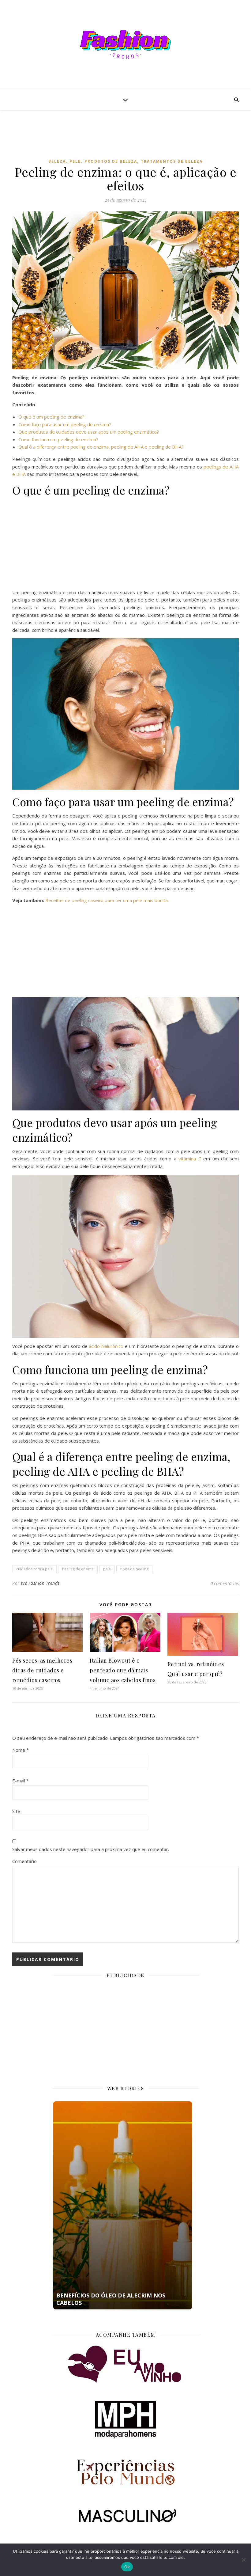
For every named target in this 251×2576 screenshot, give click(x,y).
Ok (127, 2567)
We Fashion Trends (40, 1583)
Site (16, 1811)
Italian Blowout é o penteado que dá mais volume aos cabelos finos (123, 1670)
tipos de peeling (134, 1569)
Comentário (24, 1861)
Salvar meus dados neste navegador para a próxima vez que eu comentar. (91, 1849)
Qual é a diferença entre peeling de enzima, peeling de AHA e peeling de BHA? (101, 447)
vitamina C (190, 1159)
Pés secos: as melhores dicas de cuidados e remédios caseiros (42, 1670)
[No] (243, 2560)
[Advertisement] (125, 139)
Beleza (57, 161)
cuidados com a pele (34, 1569)
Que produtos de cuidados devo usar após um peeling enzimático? (89, 432)
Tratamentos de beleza (172, 161)
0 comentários (225, 1583)
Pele (75, 161)
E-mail (21, 1781)
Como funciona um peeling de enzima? (58, 439)
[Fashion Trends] (125, 44)
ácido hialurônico (106, 1346)
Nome (21, 1750)
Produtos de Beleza (111, 161)
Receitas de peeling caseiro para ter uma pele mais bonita (107, 900)
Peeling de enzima (78, 1569)
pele (107, 1569)
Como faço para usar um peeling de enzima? (65, 424)
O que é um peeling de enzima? (51, 417)
